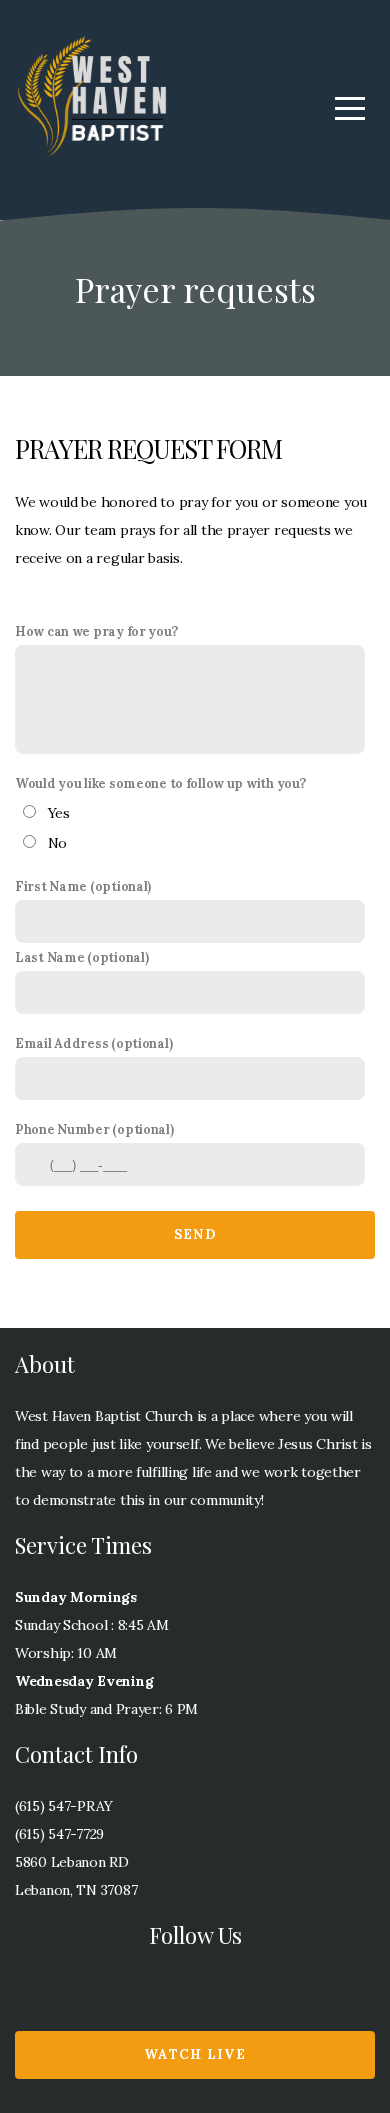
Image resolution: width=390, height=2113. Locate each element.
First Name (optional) (83, 886)
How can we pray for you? (96, 631)
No (57, 843)
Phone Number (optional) (94, 1129)
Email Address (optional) (93, 1043)
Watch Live (195, 2054)
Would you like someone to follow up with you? (160, 783)
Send (195, 1234)
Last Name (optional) (81, 957)
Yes (59, 813)
